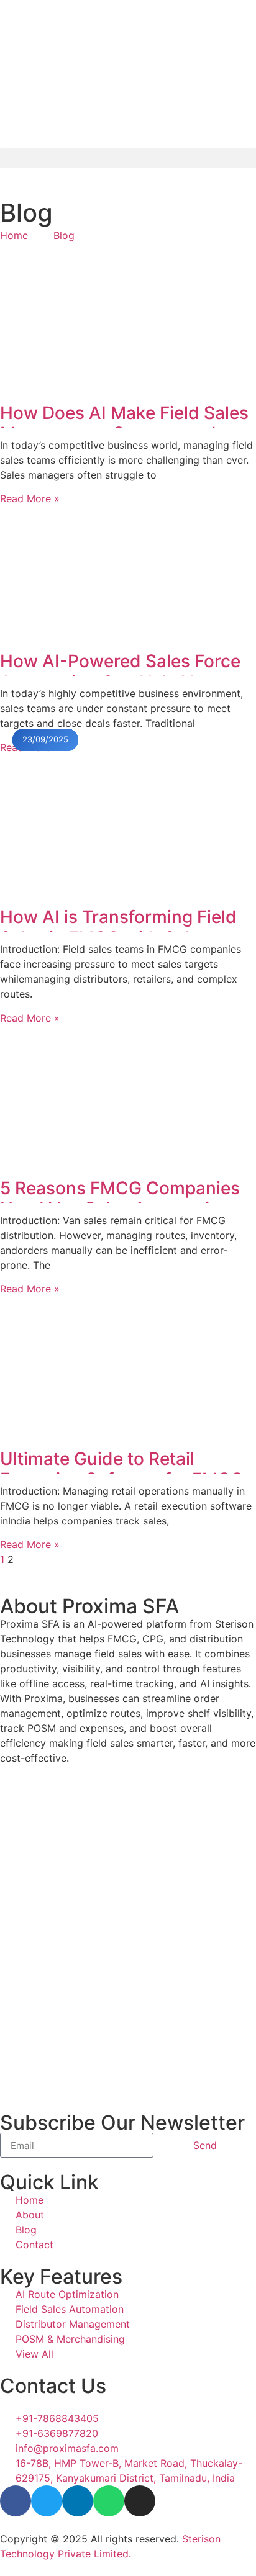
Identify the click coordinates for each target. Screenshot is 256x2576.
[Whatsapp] (109, 2501)
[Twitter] (47, 2501)
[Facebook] (16, 2501)
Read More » (30, 498)
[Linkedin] (78, 2501)
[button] (128, 158)
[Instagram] (140, 2501)
